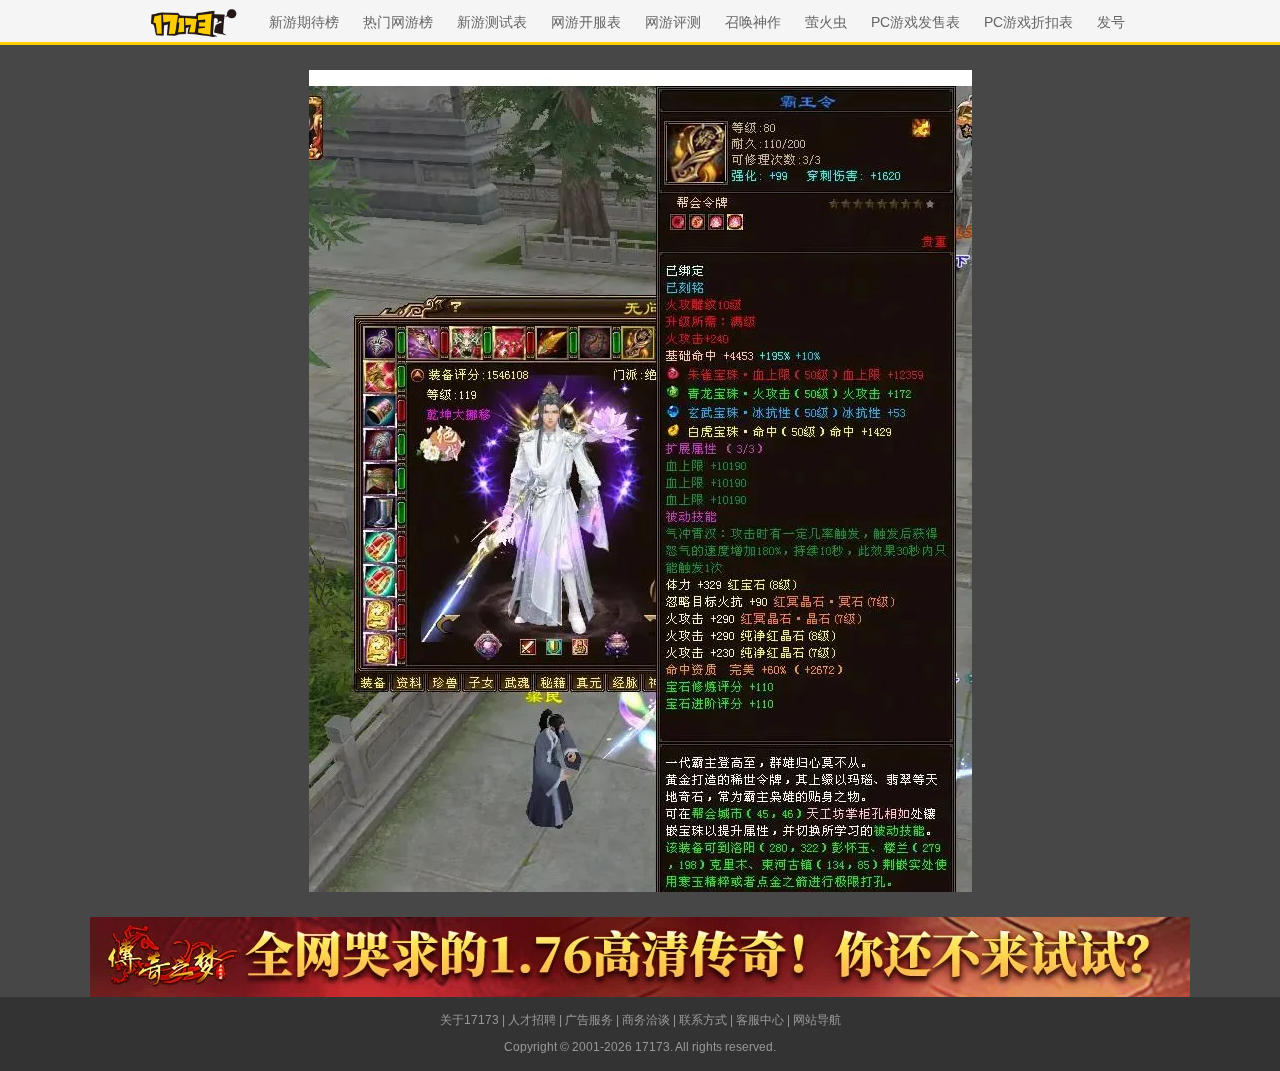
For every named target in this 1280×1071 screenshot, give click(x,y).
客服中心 (760, 1020)
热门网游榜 (398, 22)
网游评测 (673, 22)
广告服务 (589, 1020)
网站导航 (817, 1020)
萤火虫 (826, 22)
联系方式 (703, 1020)
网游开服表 (586, 22)
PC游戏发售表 (915, 22)
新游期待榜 (304, 22)
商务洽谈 (646, 1020)
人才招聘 (532, 1020)
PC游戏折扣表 (1028, 22)
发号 (1111, 22)
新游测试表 (492, 22)
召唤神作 (753, 22)
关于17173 (469, 1020)
